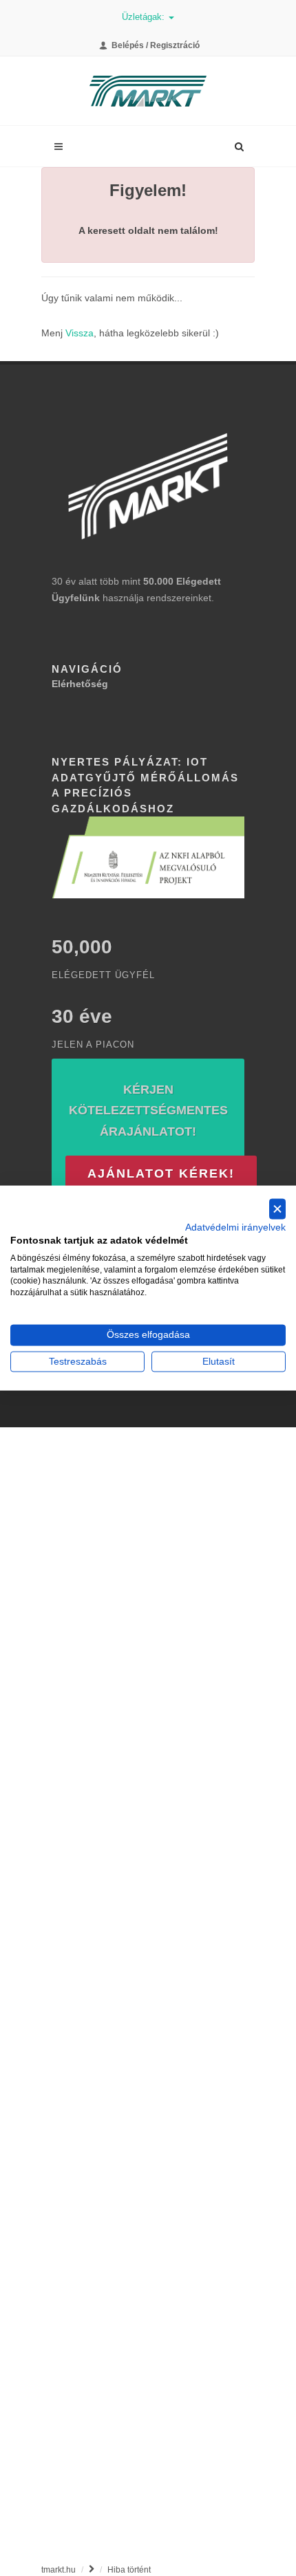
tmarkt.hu (59, 2570)
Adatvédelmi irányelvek (235, 1227)
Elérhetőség (80, 684)
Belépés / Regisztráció (155, 45)
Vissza (80, 333)
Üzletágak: (145, 17)
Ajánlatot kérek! (161, 1173)
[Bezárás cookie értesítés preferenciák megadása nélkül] (277, 1209)
